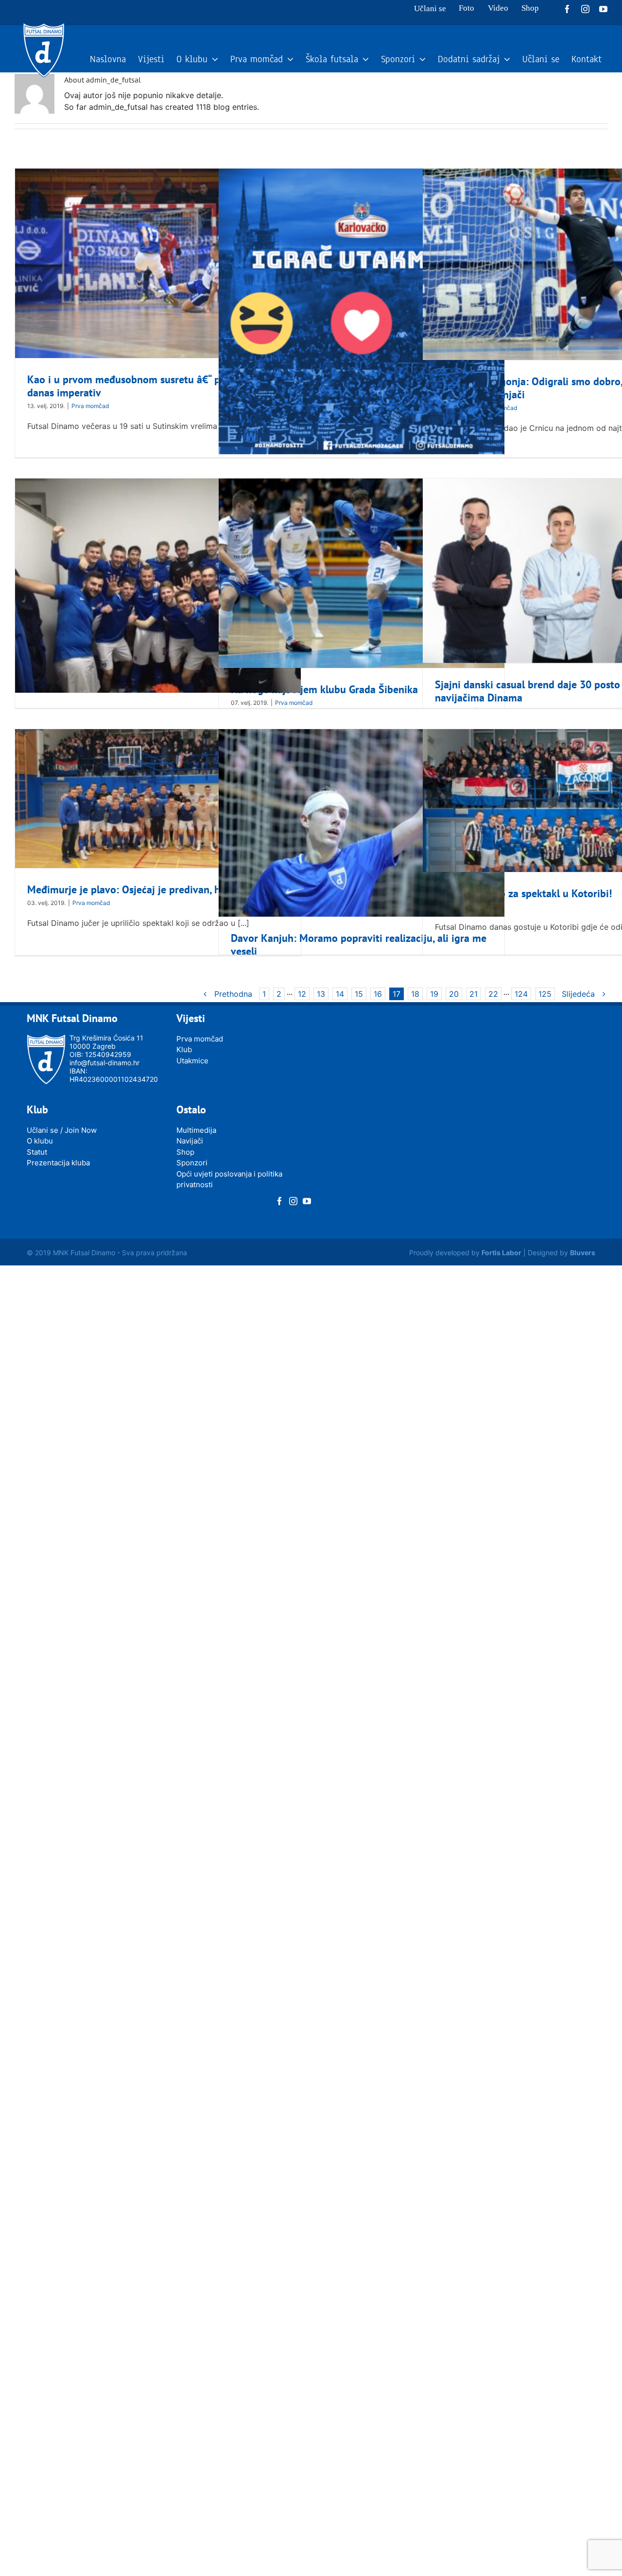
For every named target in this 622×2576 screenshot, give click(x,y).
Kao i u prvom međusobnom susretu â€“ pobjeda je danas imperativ (145, 386)
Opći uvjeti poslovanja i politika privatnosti (229, 1179)
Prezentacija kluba (58, 1163)
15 (359, 994)
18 (415, 994)
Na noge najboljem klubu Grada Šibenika (324, 689)
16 (378, 994)
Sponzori (192, 1163)
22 (493, 994)
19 (434, 994)
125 (545, 994)
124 (521, 994)
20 (454, 994)
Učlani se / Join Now (62, 1130)
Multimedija (196, 1130)
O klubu (40, 1141)
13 (321, 994)
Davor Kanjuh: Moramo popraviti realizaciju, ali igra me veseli (359, 945)
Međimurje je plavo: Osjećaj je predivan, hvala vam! (146, 889)
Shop (185, 1152)
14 (340, 994)
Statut (37, 1152)
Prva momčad (90, 406)
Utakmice (192, 1061)
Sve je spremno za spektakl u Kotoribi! (523, 893)
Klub (184, 1049)
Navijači (190, 1141)
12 (302, 994)
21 (474, 994)
